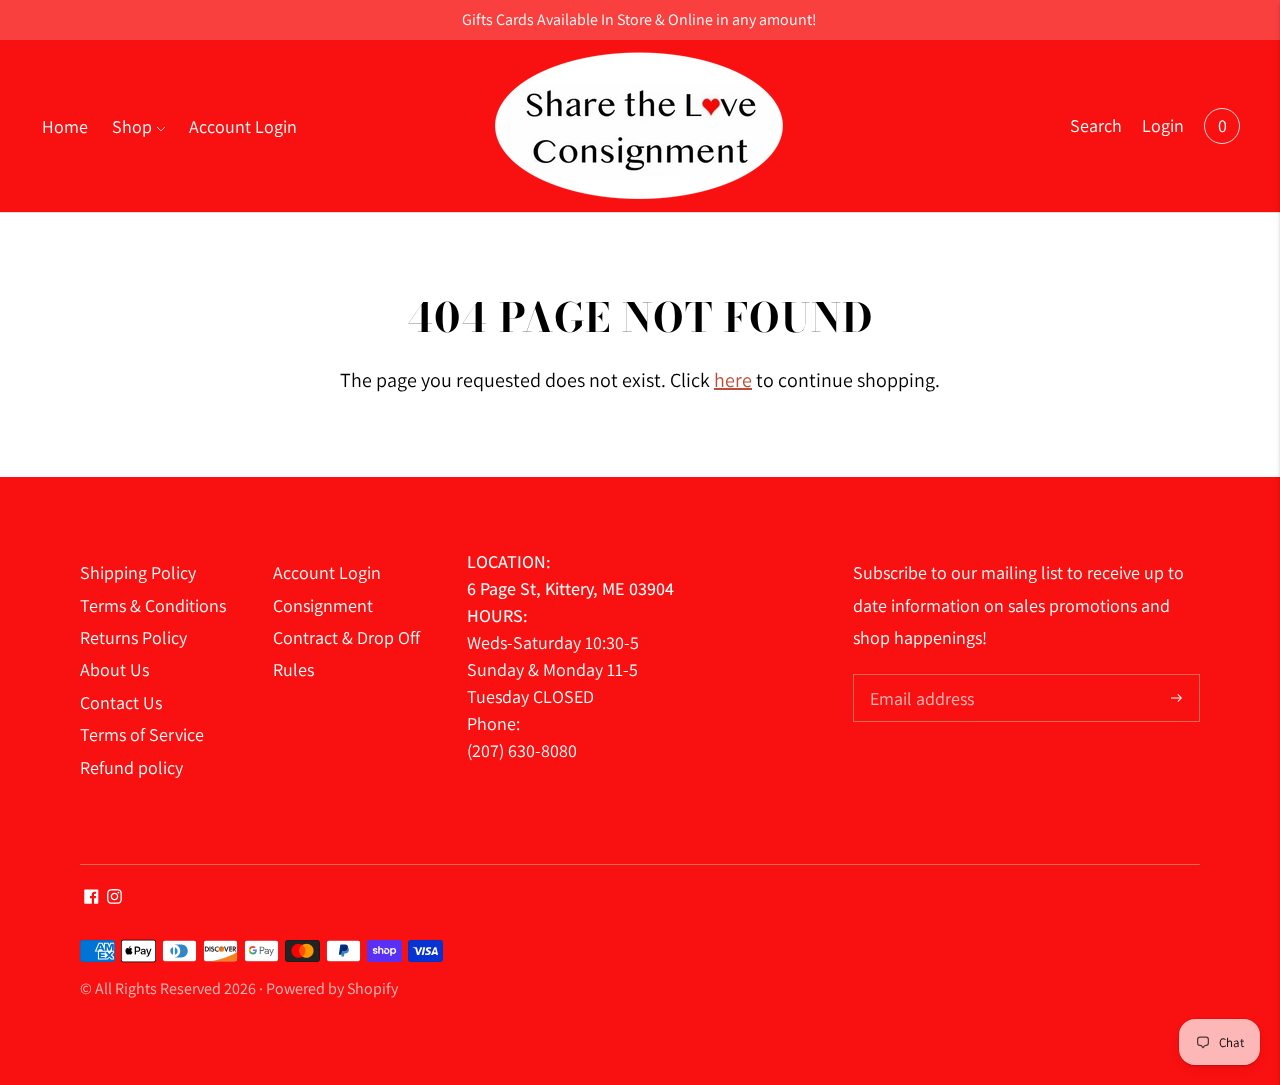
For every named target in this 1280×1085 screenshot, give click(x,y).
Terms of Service (142, 734)
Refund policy (131, 767)
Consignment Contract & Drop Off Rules (346, 638)
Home (65, 126)
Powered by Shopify (332, 988)
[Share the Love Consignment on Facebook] (91, 897)
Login (1163, 125)
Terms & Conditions (153, 605)
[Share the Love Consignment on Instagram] (114, 897)
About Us (114, 669)
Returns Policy (133, 637)
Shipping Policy (138, 572)
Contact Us (121, 702)
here (733, 380)
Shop (132, 126)
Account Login (243, 126)
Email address (919, 676)
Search (1096, 125)
